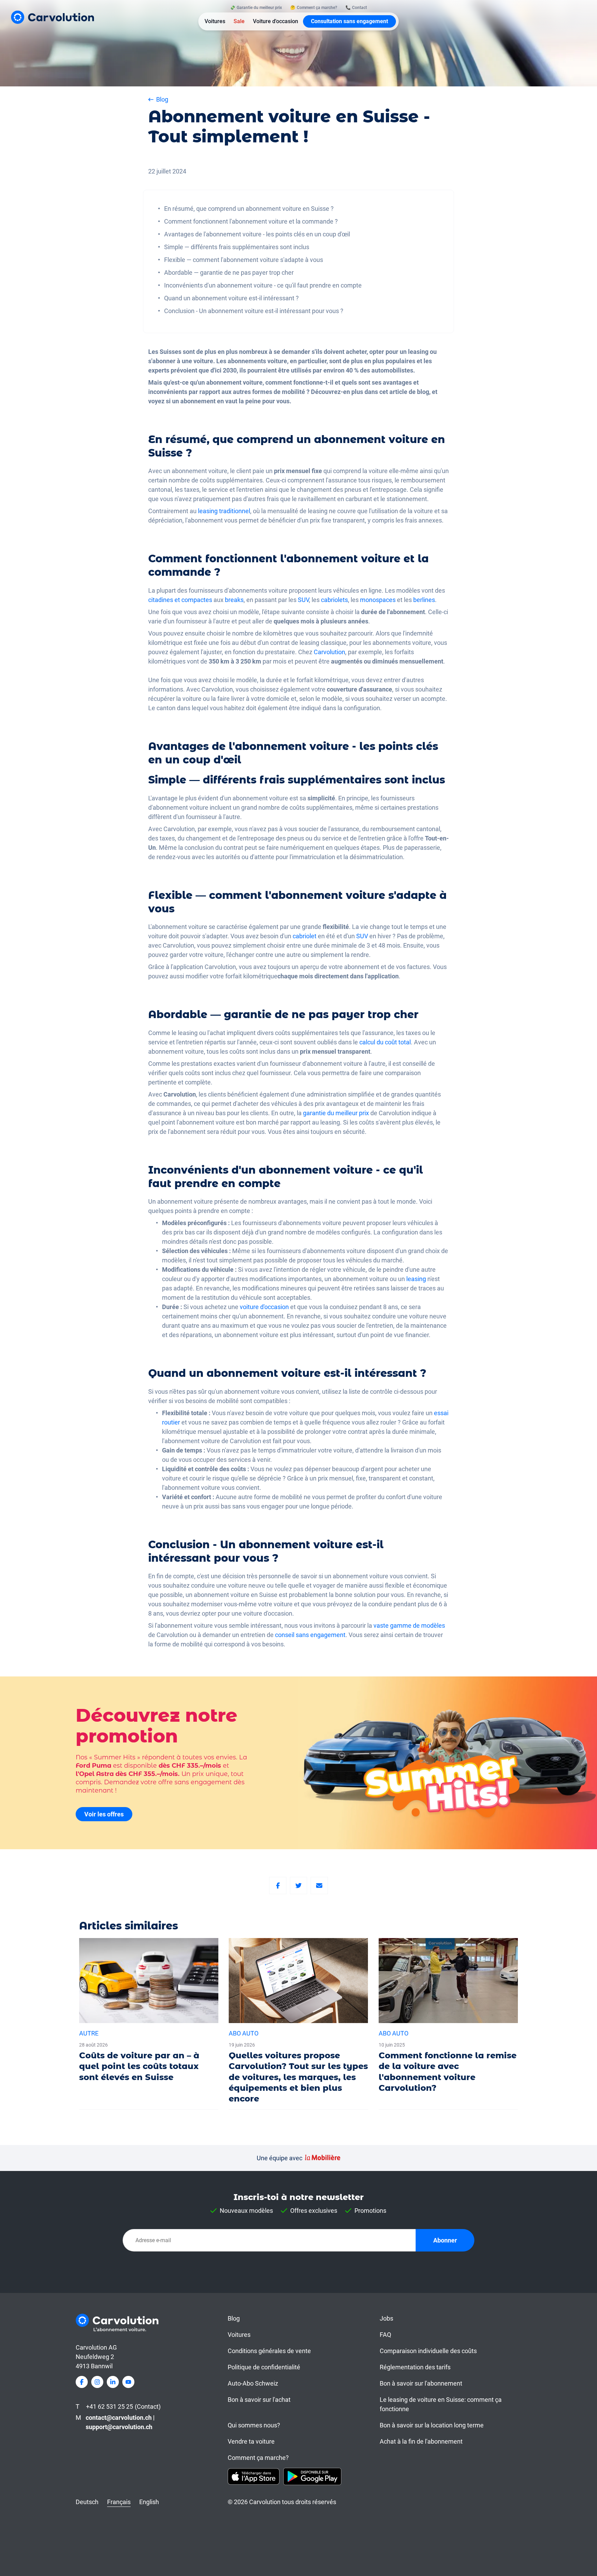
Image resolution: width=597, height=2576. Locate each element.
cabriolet (305, 936)
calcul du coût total (385, 1042)
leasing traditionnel (224, 511)
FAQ (385, 2335)
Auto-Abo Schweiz (253, 2383)
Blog (234, 2318)
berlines (424, 600)
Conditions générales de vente (269, 2351)
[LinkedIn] (113, 2382)
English (149, 2502)
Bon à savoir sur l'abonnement (421, 2383)
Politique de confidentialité (264, 2367)
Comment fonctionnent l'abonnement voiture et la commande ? (251, 221)
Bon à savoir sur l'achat (259, 2400)
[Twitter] (298, 1886)
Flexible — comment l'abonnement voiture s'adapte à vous (244, 260)
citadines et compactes (181, 600)
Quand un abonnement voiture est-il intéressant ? (231, 298)
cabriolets (334, 600)
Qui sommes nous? (254, 2425)
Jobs (386, 2318)
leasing (416, 1279)
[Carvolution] (53, 17)
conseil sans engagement (310, 1635)
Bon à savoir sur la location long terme (432, 2425)
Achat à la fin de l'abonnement (421, 2441)
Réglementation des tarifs (415, 2367)
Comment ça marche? (258, 2458)
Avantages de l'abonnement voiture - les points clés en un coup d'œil (257, 234)
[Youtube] (128, 2382)
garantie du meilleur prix (336, 1113)
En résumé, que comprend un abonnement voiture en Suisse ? (249, 209)
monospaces (378, 600)
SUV (303, 600)
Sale (239, 21)
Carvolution (329, 652)
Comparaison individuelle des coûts (428, 2351)
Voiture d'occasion (276, 21)
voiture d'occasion (264, 1307)
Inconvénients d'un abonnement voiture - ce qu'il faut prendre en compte (263, 285)
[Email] (319, 1886)
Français (119, 2502)
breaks (234, 600)
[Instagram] (97, 2382)
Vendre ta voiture (251, 2441)
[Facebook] (278, 1886)
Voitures (215, 21)
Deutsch (87, 2502)
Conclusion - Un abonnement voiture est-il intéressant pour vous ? (254, 311)
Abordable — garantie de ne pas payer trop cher (229, 272)
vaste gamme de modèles (409, 1625)
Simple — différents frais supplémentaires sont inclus (237, 247)
